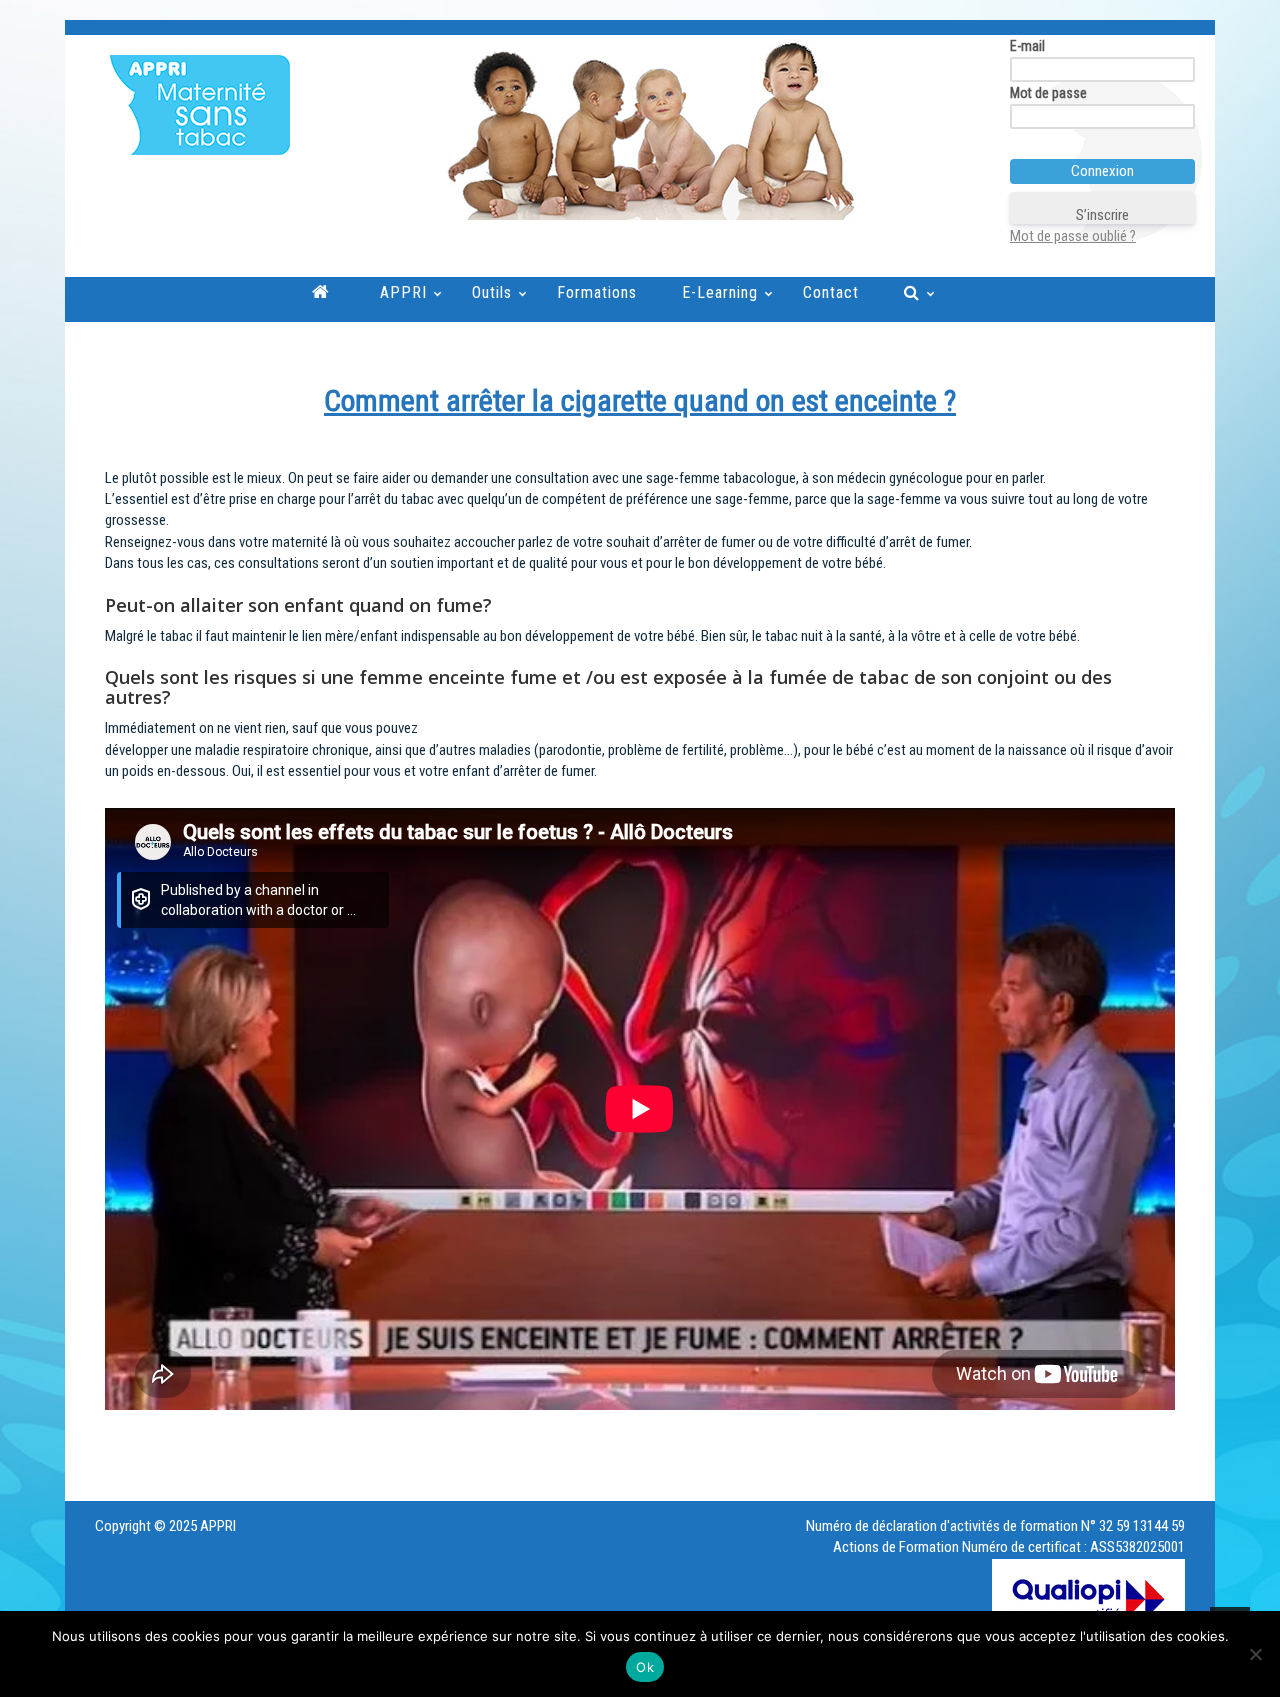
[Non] (1255, 1654)
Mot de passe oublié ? (1073, 236)
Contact (831, 292)
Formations (597, 292)
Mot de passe (1048, 93)
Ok (645, 1667)
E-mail (1027, 46)
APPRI (403, 292)
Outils (492, 292)
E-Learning (720, 292)
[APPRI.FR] (511, 105)
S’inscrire (1102, 215)
